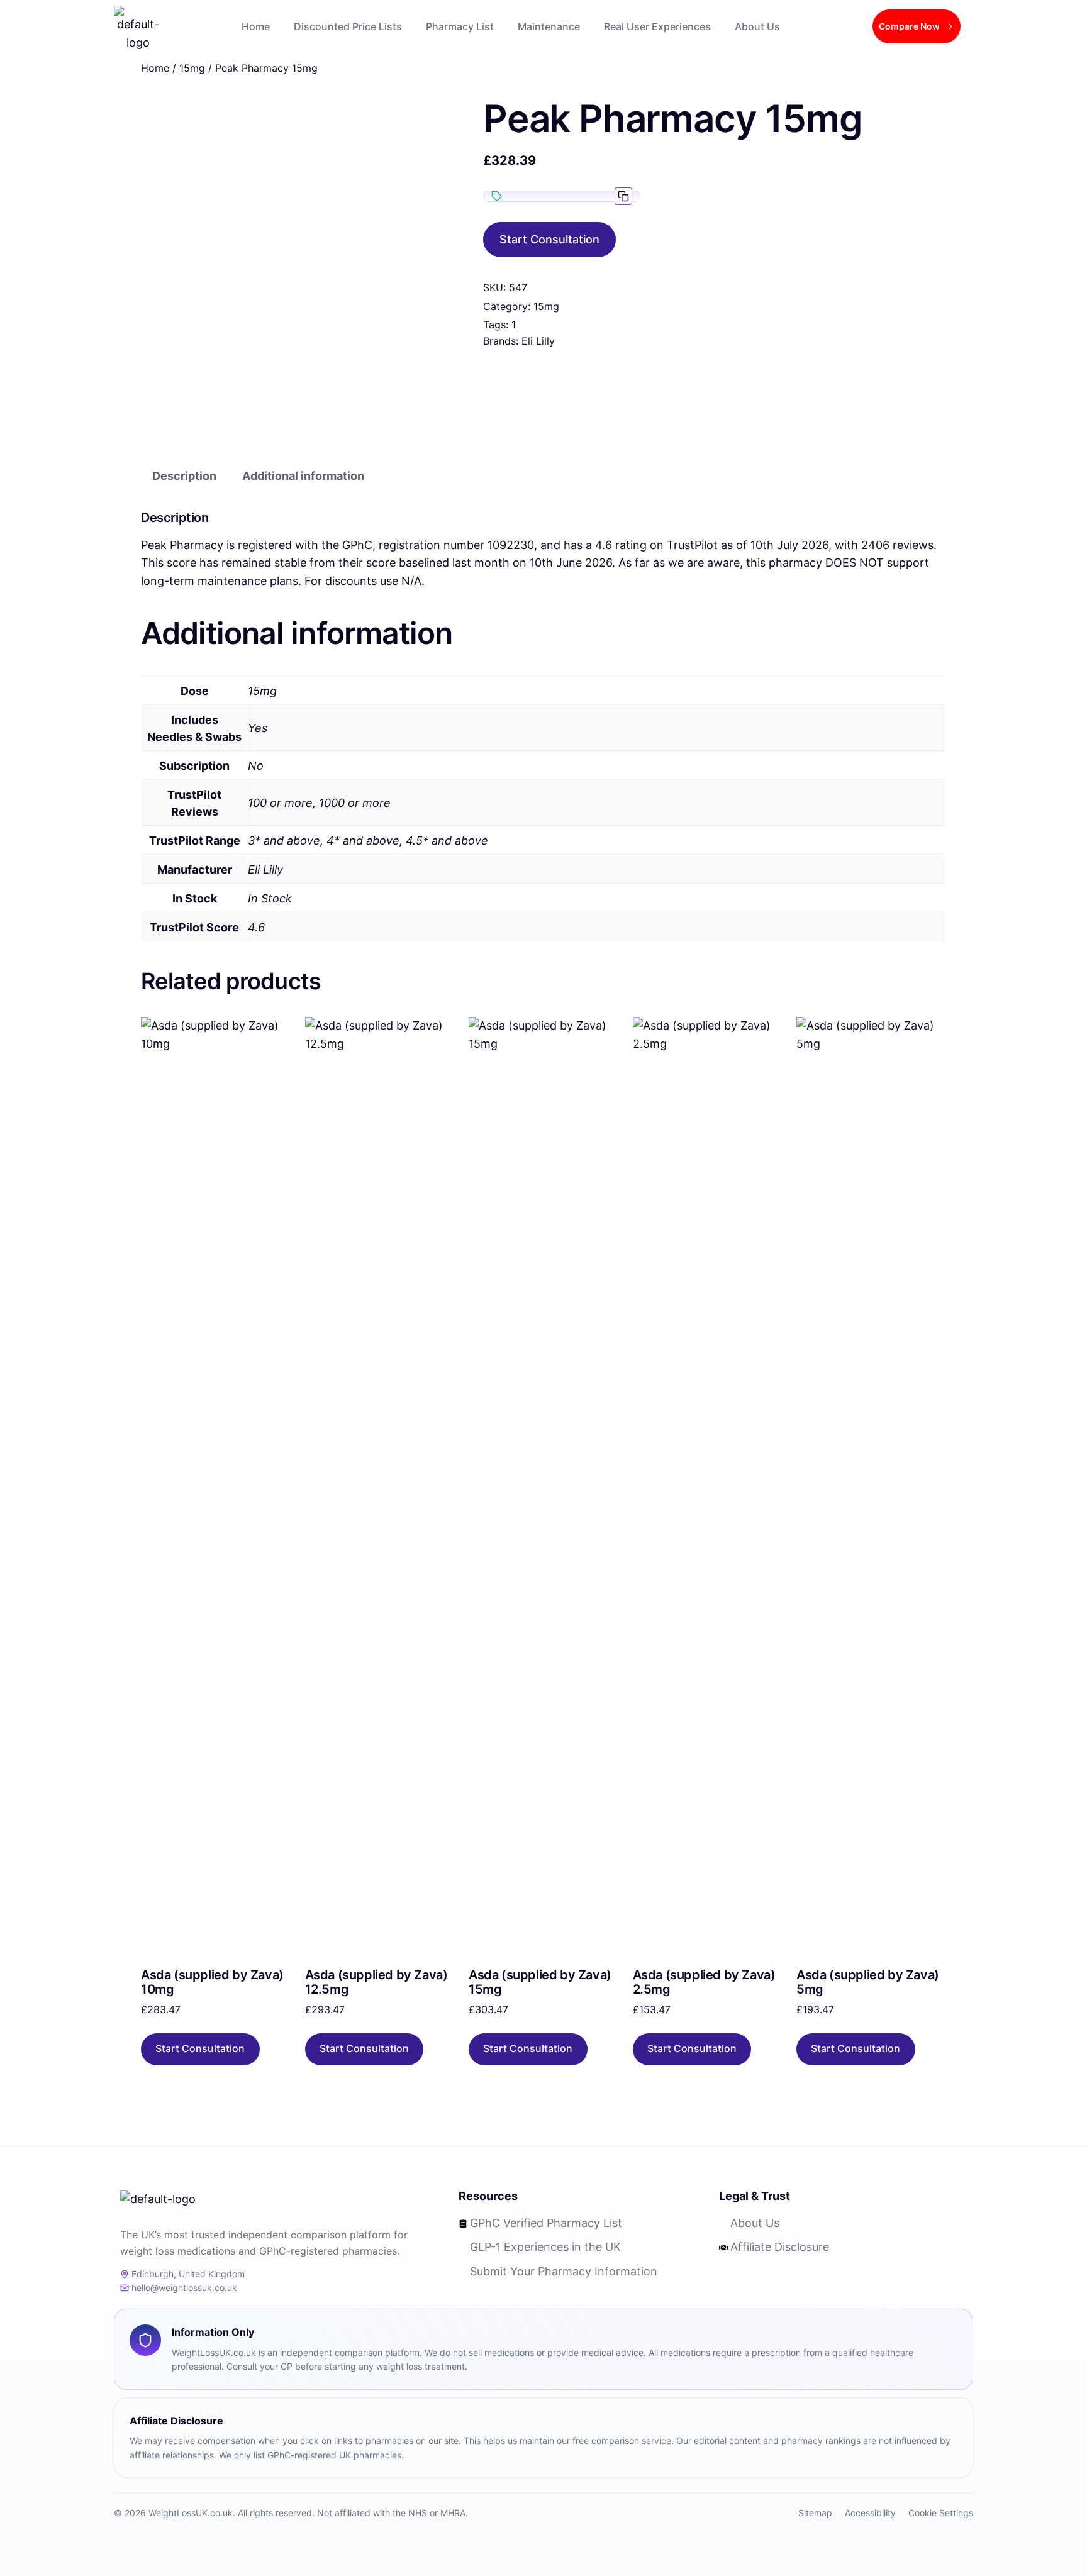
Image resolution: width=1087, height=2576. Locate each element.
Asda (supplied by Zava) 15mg (540, 1982)
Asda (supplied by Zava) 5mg (868, 1982)
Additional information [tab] (303, 476)
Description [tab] (184, 476)
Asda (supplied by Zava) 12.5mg (376, 1982)
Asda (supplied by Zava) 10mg (212, 1982)
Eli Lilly (538, 341)
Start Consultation (549, 239)
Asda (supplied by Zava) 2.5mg (704, 1982)
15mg (546, 306)
